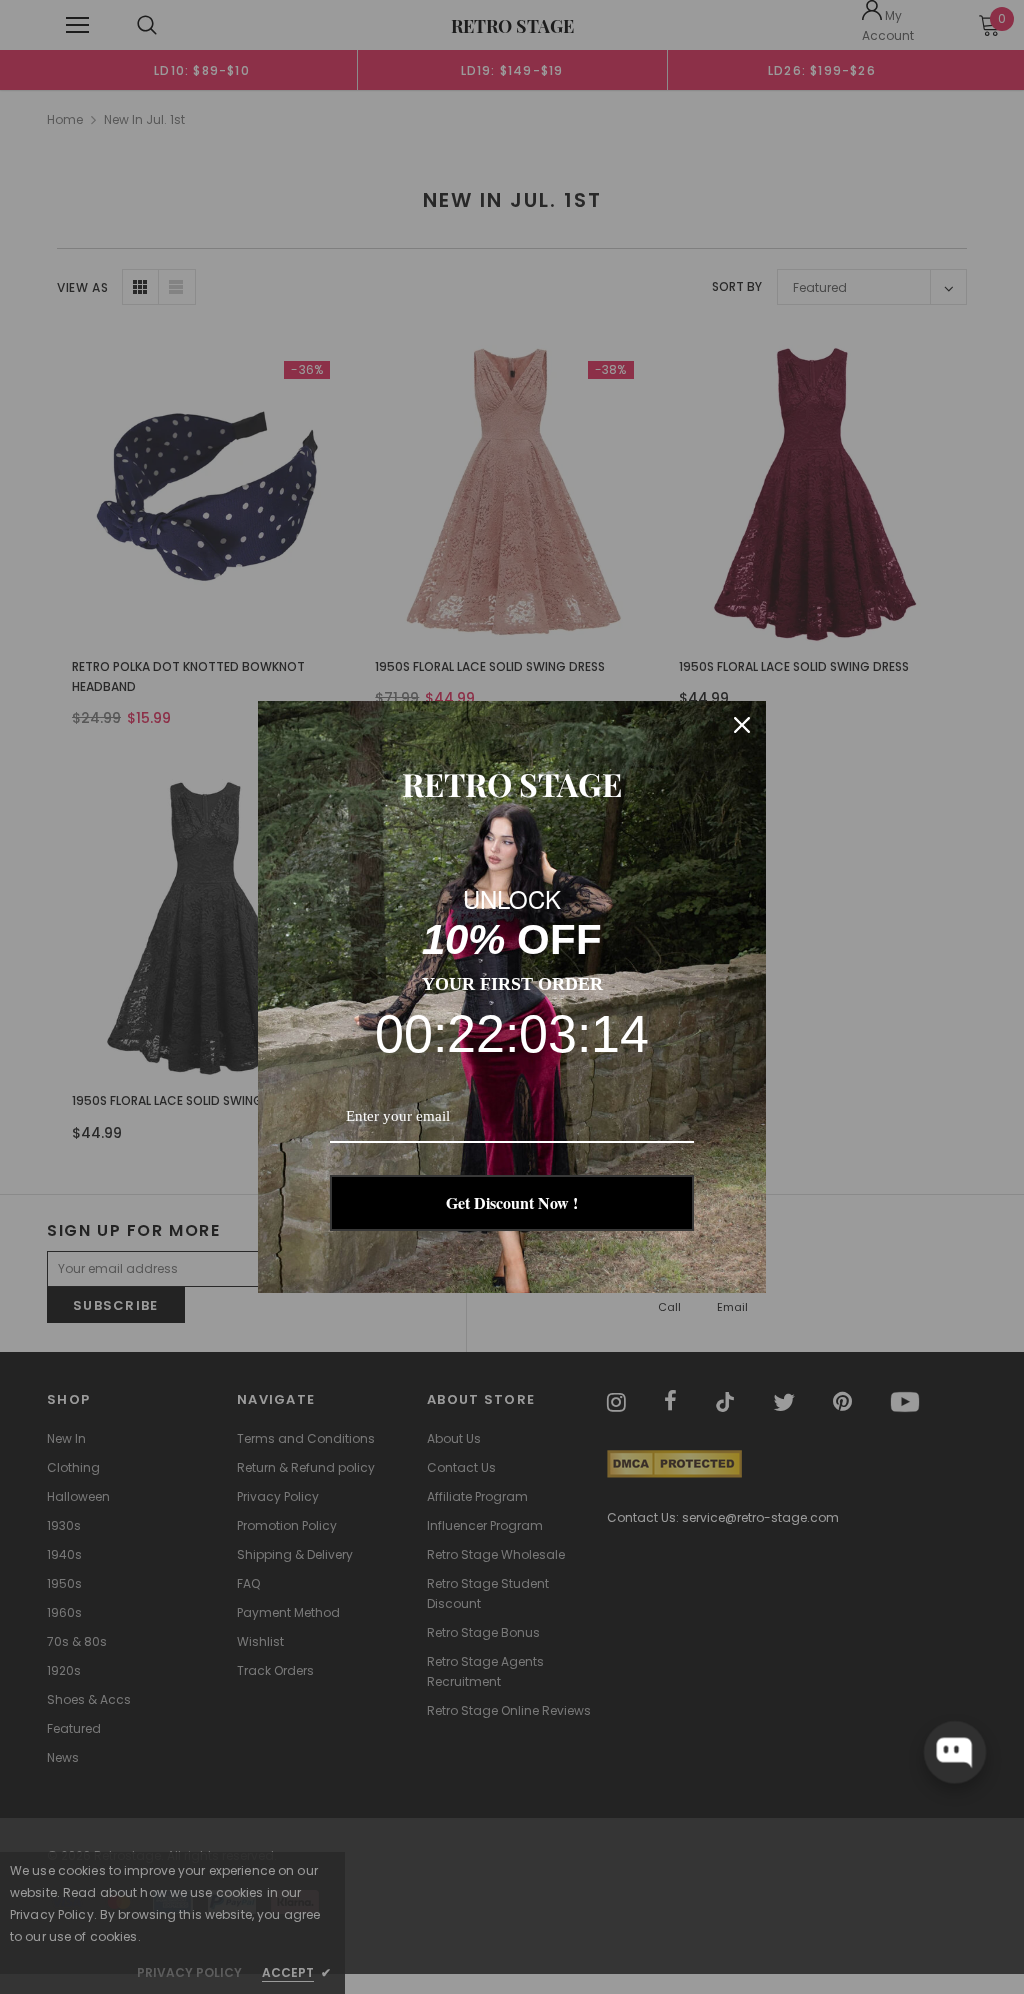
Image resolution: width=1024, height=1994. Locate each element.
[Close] (742, 725)
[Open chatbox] (955, 1752)
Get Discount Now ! (512, 1202)
